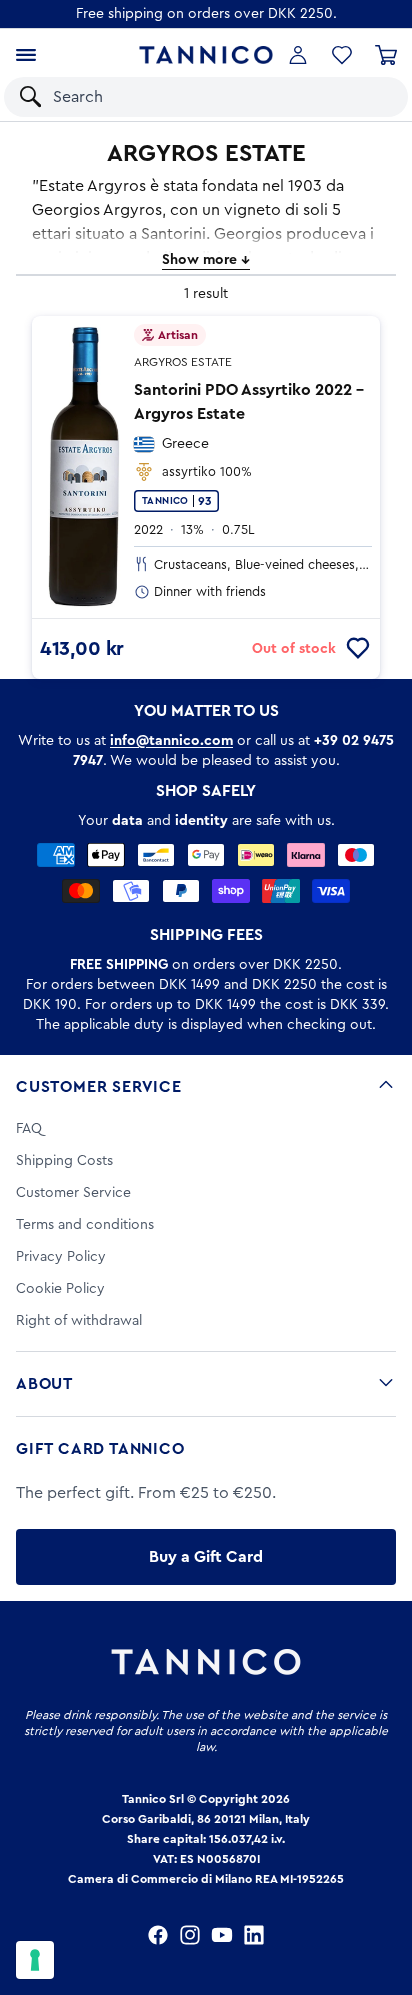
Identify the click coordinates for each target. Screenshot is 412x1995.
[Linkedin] (254, 1935)
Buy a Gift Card (206, 1557)
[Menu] (26, 55)
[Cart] (386, 55)
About (44, 1384)
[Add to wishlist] (358, 649)
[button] (366, 97)
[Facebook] (158, 1935)
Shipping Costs (64, 1161)
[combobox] (187, 97)
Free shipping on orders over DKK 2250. (206, 14)
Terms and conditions (85, 1225)
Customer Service (99, 1087)
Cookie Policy (60, 1289)
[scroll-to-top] (386, 1897)
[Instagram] (190, 1935)
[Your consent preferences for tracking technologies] (35, 1960)
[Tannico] (206, 55)
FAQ (29, 1129)
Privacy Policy (61, 1257)
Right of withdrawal (79, 1321)
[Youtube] (222, 1935)
